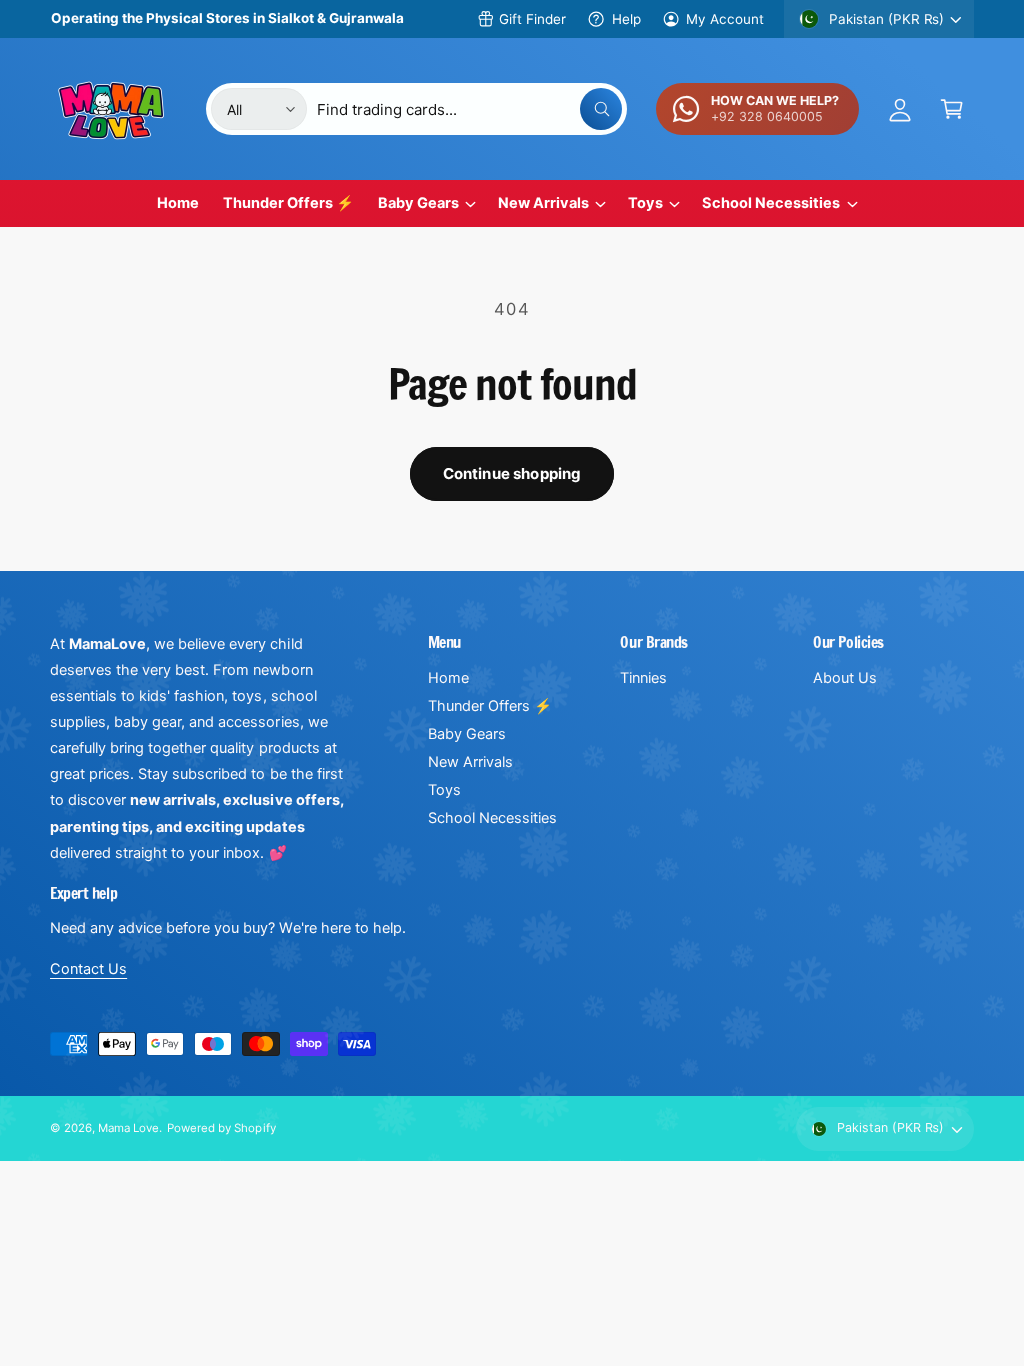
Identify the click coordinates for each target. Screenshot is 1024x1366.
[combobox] (469, 109)
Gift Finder (532, 19)
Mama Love (128, 1128)
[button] (952, 109)
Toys (444, 790)
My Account (725, 19)
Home (448, 678)
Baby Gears (467, 734)
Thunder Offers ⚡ (490, 706)
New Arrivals (470, 762)
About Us (845, 678)
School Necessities (492, 818)
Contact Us (88, 969)
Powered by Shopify (221, 1128)
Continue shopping (512, 473)
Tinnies (643, 678)
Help (626, 19)
